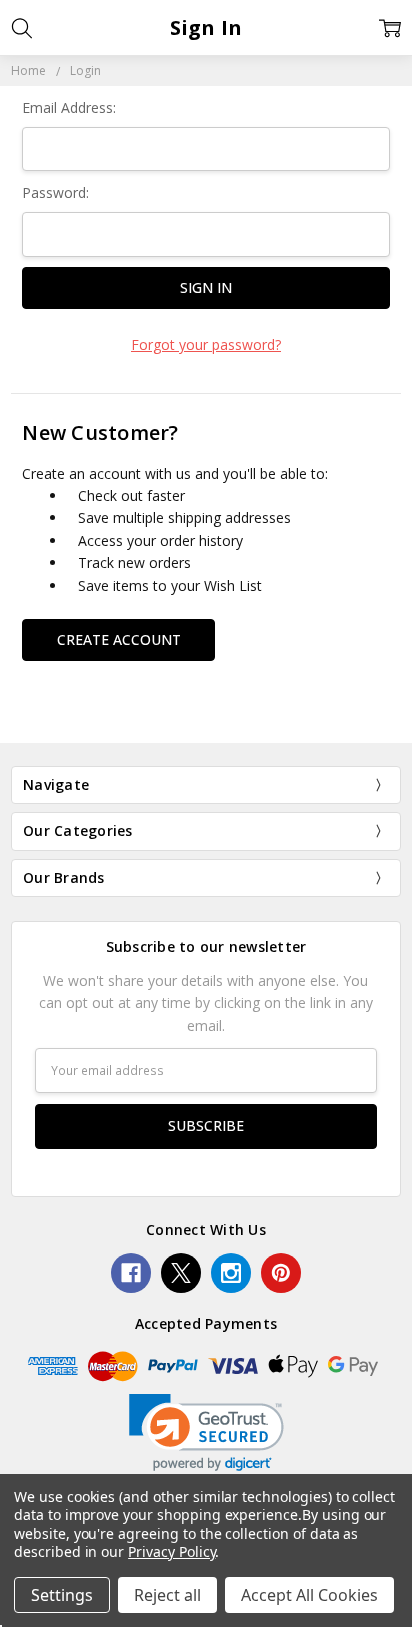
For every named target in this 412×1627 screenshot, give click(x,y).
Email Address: (69, 107)
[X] (181, 1273)
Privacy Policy (171, 1551)
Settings (62, 1595)
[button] (206, 1432)
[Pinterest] (281, 1273)
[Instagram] (231, 1273)
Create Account (119, 639)
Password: (55, 192)
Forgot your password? (206, 344)
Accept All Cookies (309, 1595)
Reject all (167, 1595)
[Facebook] (131, 1273)
